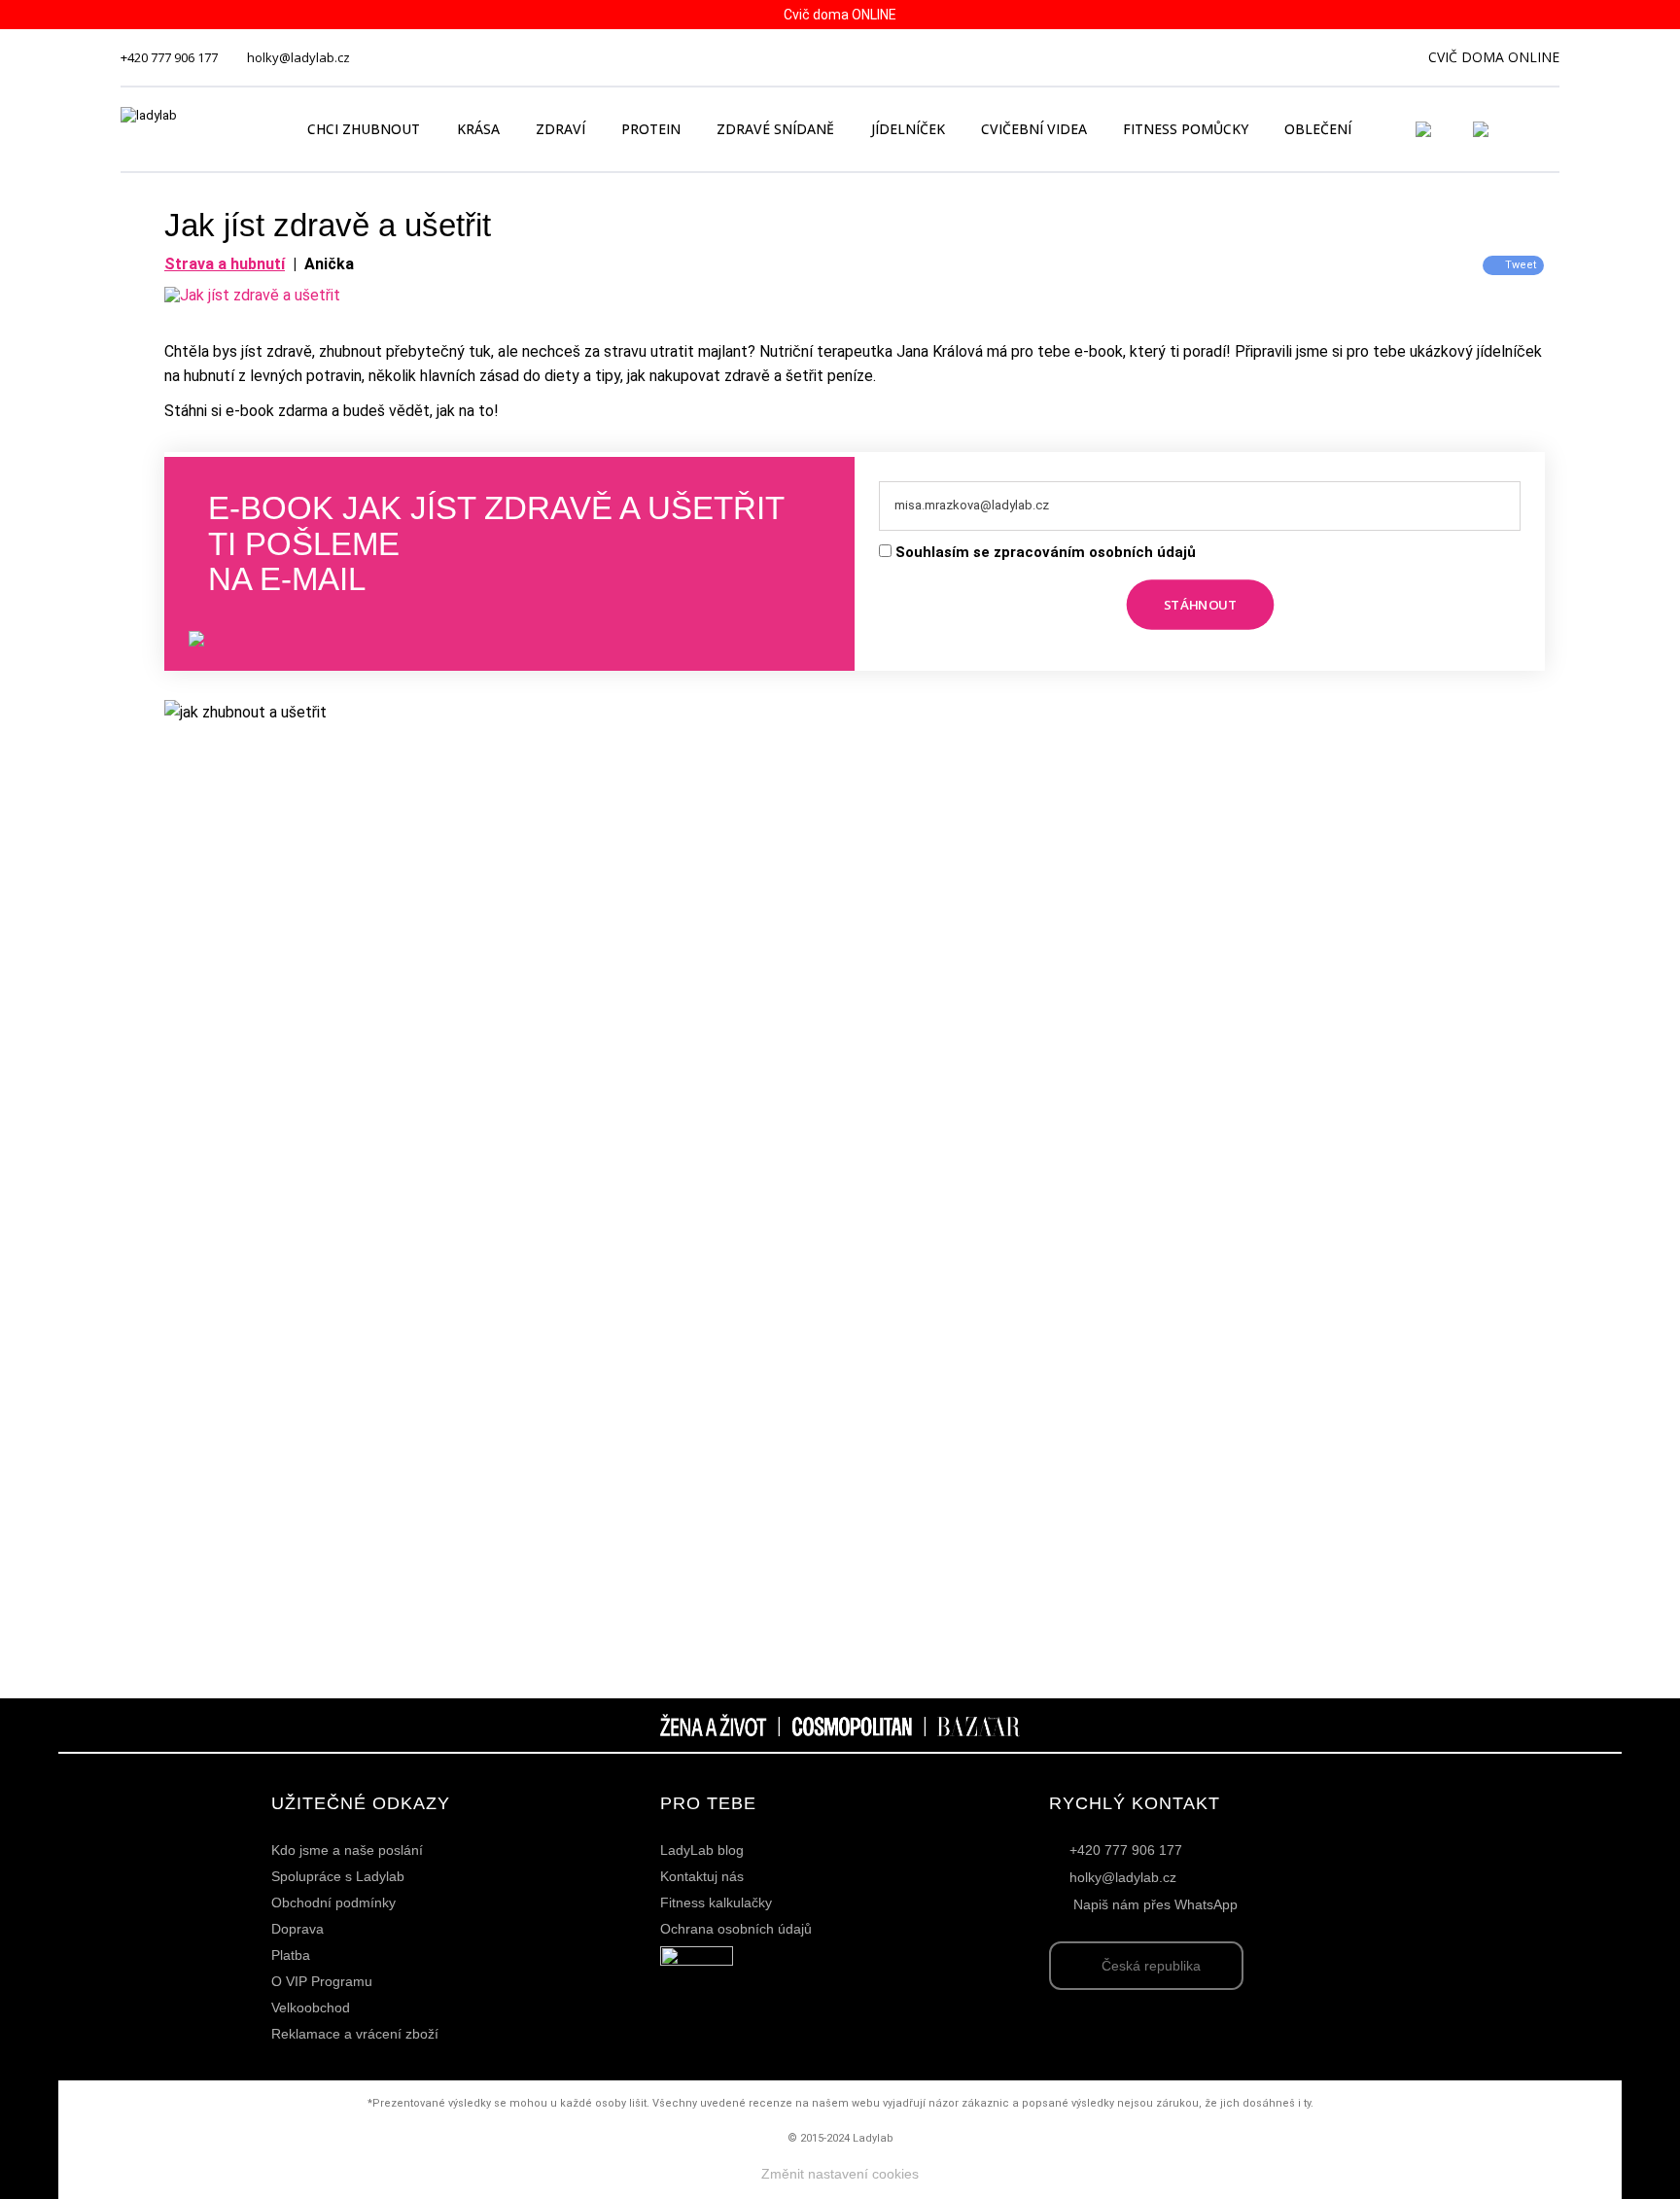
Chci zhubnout (364, 129)
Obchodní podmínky (333, 1902)
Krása (478, 129)
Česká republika (1151, 1966)
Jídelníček (908, 129)
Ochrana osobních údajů (736, 1929)
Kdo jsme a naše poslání (347, 1850)
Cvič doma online (1494, 57)
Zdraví (560, 129)
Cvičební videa (1034, 129)
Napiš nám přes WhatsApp (1155, 1904)
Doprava (297, 1929)
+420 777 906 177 (169, 57)
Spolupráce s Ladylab (338, 1876)
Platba (291, 1955)
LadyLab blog (702, 1850)
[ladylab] (192, 129)
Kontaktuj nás (702, 1876)
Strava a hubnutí (225, 264)
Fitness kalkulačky (716, 1902)
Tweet (1521, 265)
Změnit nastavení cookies (840, 2174)
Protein (651, 129)
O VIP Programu (322, 1981)
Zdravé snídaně (775, 129)
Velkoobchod (311, 2007)
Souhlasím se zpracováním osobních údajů (1046, 552)
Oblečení (1318, 129)
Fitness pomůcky (1186, 129)
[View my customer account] (1447, 129)
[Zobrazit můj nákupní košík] (1536, 127)
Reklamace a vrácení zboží (355, 2034)
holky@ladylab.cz (298, 57)
